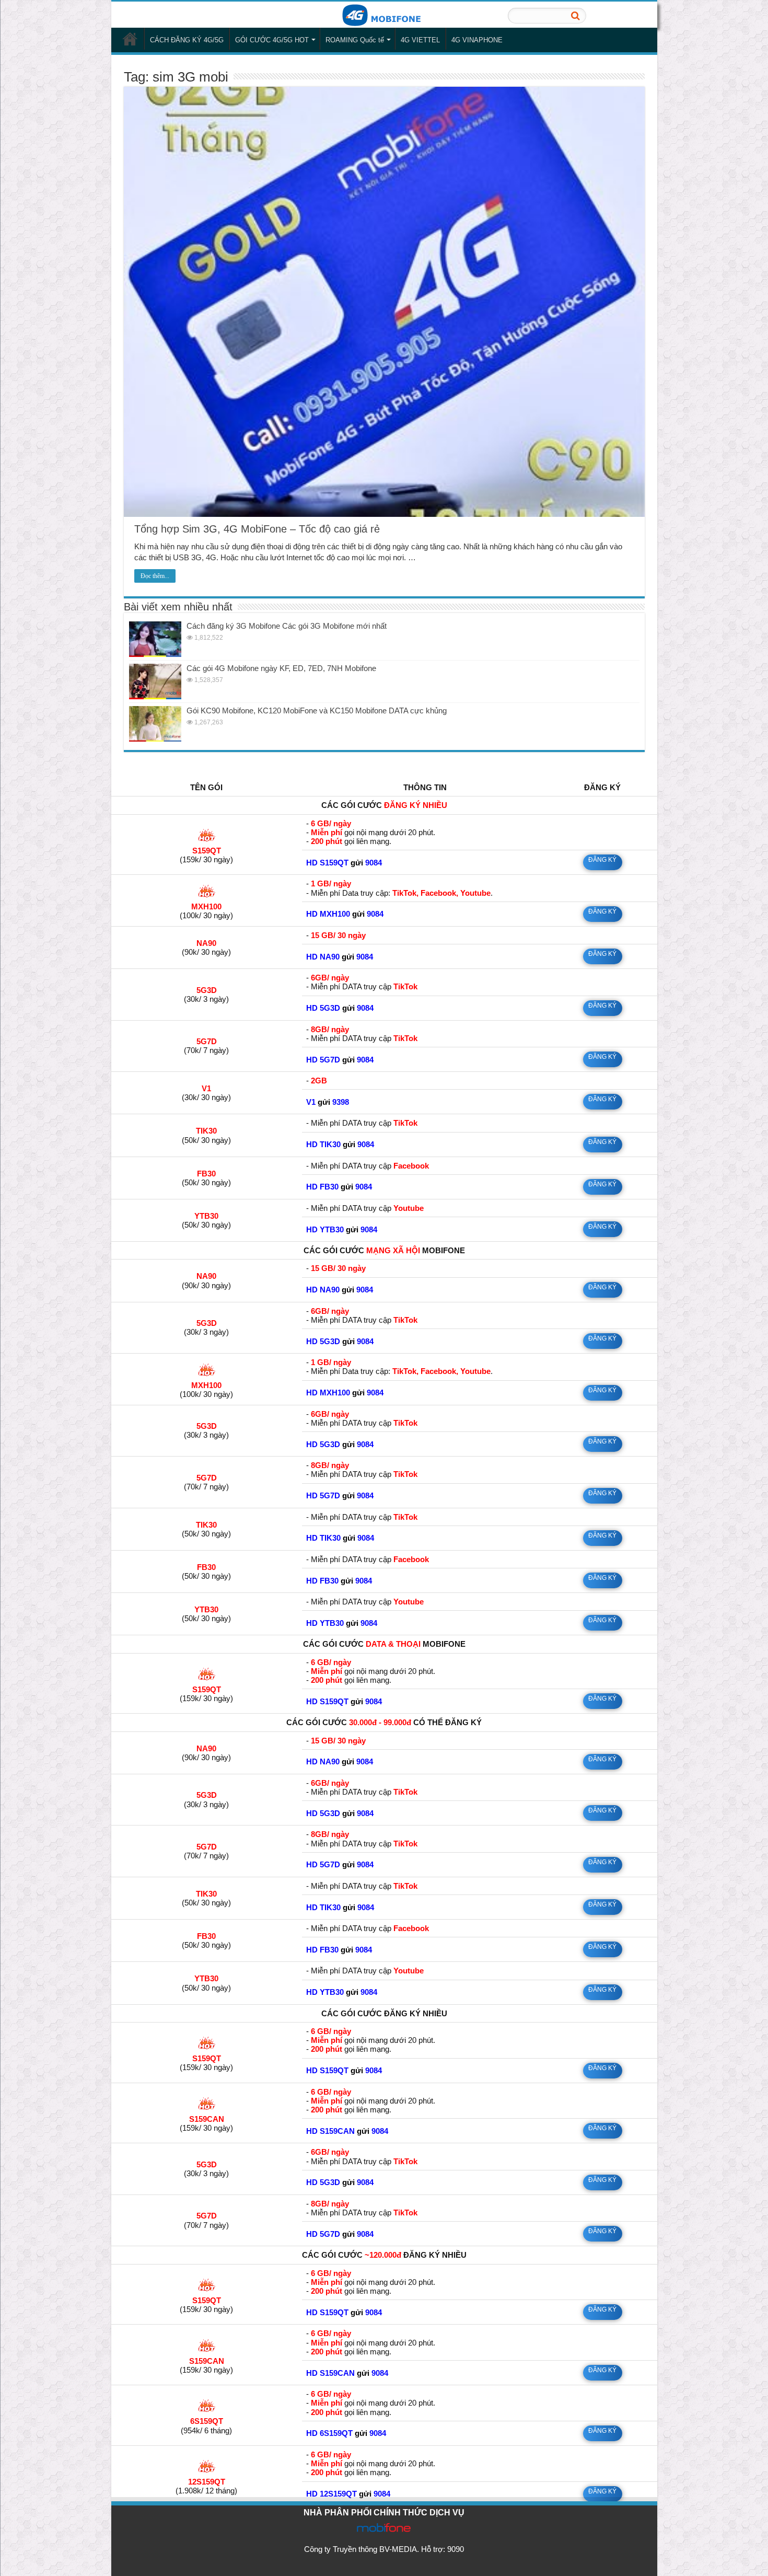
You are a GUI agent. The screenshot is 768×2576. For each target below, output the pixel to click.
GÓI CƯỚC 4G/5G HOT (272, 40)
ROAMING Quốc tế (355, 40)
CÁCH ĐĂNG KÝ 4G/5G (187, 40)
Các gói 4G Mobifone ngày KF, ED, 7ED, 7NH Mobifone (281, 668)
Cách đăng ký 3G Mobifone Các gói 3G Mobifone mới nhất (287, 626)
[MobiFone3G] (384, 14)
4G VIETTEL (420, 40)
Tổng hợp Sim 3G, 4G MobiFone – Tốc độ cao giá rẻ (257, 529)
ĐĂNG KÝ (602, 860)
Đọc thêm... (155, 576)
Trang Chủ (130, 39)
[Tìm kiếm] (575, 16)
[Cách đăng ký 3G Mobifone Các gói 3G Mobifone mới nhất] (155, 639)
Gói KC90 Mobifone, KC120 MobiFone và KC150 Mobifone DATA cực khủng (317, 711)
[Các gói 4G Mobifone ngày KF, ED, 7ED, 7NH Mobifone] (155, 681)
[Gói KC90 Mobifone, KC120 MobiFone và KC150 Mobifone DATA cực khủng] (155, 724)
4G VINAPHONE (477, 40)
